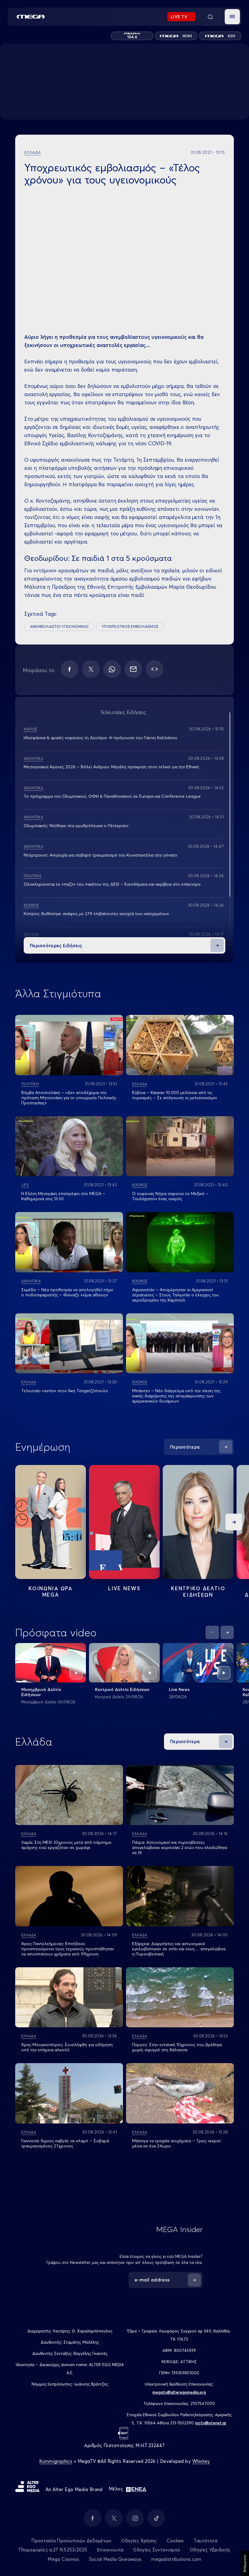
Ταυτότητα (206, 2541)
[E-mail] (133, 669)
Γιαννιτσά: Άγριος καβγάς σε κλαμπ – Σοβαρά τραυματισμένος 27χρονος (65, 2143)
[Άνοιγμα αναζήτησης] (210, 17)
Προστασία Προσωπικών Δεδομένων (71, 2541)
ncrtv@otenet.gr (211, 2423)
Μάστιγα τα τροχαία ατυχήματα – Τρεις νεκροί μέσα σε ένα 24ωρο (176, 2143)
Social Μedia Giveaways (115, 2559)
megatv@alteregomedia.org (179, 2392)
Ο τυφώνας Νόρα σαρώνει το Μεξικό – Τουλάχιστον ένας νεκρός (170, 1196)
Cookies (175, 2541)
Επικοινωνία (110, 2550)
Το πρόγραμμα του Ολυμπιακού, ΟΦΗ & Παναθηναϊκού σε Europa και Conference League (112, 796)
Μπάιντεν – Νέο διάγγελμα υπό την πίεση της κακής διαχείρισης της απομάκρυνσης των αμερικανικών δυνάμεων (176, 1396)
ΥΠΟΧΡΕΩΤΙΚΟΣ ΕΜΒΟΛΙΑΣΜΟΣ (130, 626)
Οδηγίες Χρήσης (139, 2541)
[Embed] (155, 669)
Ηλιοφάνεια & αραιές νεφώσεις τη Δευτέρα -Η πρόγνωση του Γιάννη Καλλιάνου (101, 738)
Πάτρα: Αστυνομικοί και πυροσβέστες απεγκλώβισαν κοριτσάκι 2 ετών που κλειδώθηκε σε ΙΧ (180, 1847)
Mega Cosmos (63, 2559)
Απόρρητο (245, 2564)
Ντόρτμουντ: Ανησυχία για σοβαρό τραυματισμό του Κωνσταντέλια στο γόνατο (101, 855)
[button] (232, 17)
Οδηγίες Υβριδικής (210, 2550)
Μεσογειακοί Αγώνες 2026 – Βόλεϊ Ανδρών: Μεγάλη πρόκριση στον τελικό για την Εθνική (111, 767)
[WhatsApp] (112, 669)
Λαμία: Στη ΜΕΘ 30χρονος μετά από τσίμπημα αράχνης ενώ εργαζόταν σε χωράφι (66, 1845)
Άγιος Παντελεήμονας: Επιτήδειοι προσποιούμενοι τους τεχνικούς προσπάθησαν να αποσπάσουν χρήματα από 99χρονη (68, 1949)
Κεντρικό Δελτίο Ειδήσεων (122, 1689)
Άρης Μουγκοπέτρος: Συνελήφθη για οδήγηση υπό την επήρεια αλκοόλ (67, 2047)
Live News (124, 1588)
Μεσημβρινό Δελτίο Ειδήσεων (41, 1692)
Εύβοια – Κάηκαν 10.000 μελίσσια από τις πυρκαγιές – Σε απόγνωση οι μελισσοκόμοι (174, 1095)
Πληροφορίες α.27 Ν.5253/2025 (53, 2550)
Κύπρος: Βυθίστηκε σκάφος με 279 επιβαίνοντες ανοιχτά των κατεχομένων (96, 914)
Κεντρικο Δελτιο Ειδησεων (198, 1591)
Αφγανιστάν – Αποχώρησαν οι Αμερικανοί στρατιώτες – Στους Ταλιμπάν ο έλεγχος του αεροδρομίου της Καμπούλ (176, 1295)
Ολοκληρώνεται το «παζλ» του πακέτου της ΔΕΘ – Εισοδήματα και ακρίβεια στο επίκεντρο (112, 884)
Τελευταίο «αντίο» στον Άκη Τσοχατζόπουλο (65, 1391)
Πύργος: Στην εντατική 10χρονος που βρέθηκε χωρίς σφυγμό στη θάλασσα (177, 2047)
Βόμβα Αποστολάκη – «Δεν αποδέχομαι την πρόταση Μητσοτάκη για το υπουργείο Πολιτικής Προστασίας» (69, 1098)
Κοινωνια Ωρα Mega (50, 1591)
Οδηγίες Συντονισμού (157, 2550)
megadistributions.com (176, 2559)
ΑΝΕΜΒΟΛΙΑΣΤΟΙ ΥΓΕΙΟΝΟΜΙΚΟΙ (59, 626)
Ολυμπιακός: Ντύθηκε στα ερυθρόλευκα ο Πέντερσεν (76, 826)
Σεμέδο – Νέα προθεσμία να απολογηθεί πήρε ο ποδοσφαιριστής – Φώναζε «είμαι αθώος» (67, 1292)
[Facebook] (70, 669)
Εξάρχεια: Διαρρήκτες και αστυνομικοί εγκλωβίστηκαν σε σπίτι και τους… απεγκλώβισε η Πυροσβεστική (179, 1949)
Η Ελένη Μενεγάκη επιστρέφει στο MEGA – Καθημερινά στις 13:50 (63, 1196)
